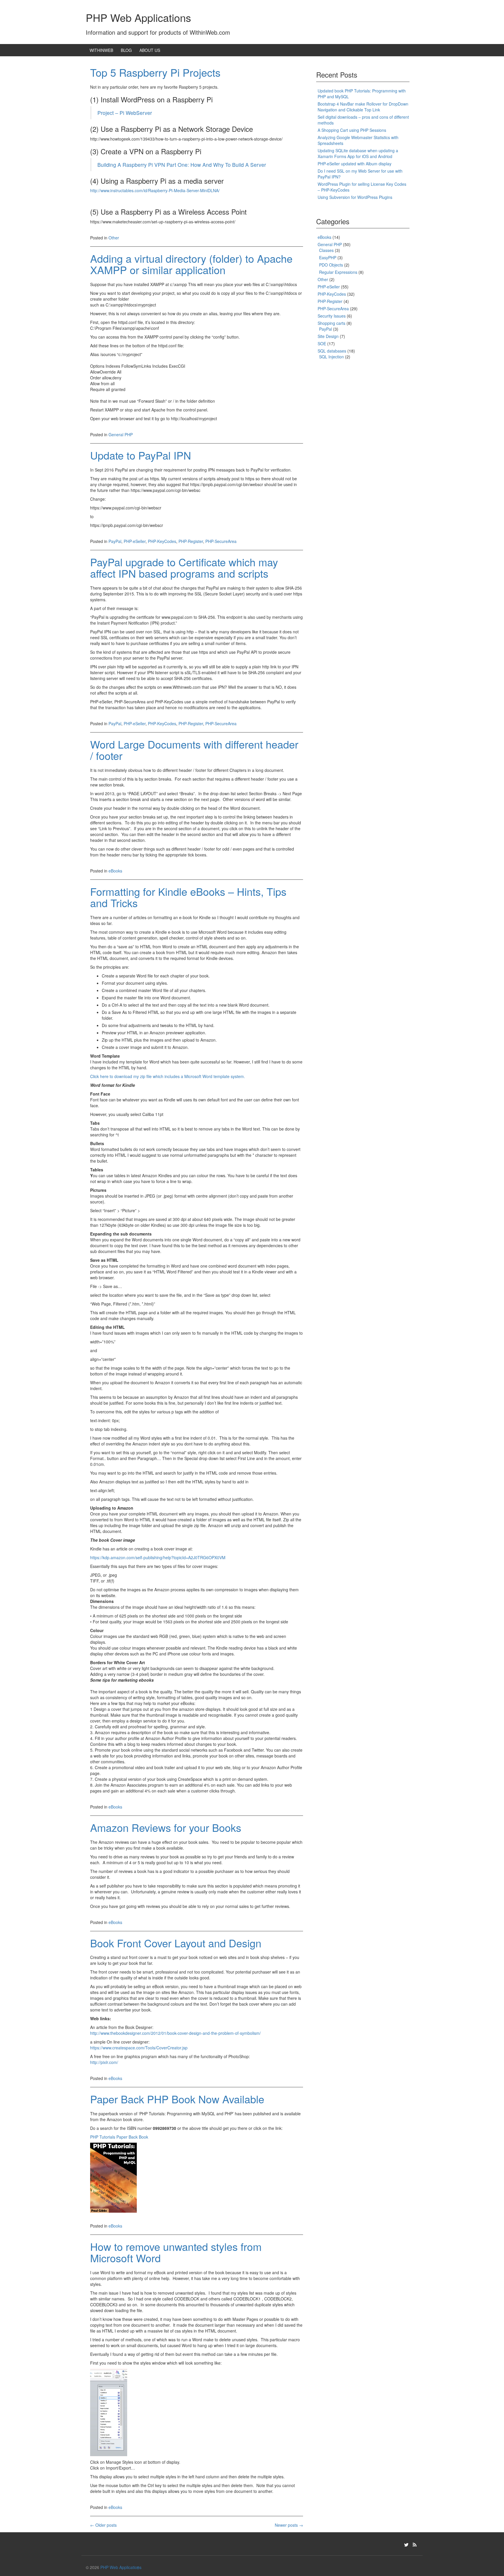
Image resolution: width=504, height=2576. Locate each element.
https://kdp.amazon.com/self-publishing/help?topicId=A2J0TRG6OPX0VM (158, 1557)
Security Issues (332, 316)
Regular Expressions (338, 272)
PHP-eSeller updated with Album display (355, 164)
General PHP (121, 434)
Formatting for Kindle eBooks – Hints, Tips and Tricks (188, 897)
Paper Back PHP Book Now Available (177, 2099)
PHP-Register (191, 541)
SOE (322, 344)
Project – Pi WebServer (125, 113)
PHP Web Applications (138, 17)
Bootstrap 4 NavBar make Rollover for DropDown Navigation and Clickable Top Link (363, 107)
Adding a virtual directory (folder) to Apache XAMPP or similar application (191, 264)
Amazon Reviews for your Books (166, 1827)
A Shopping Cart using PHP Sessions (352, 130)
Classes (326, 250)
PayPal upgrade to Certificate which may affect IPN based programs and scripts (184, 568)
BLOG (126, 50)
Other (114, 238)
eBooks (115, 871)
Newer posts (289, 2525)
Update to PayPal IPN (141, 455)
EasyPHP (328, 257)
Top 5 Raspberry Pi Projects (155, 72)
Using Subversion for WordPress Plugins (355, 197)
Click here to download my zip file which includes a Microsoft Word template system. (168, 1076)
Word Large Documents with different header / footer (194, 750)
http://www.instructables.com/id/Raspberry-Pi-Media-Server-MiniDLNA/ (155, 190)
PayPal (115, 541)
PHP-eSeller (135, 541)
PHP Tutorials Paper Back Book (119, 2137)
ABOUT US (150, 50)
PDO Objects (331, 265)
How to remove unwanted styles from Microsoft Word (176, 2252)
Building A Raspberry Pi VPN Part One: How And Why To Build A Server (182, 165)
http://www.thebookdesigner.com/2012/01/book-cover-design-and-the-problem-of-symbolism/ (175, 2033)
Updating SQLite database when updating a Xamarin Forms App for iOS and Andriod (358, 153)
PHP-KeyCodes (162, 541)
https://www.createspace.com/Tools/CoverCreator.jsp (139, 2048)
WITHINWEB (101, 50)
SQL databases (332, 351)
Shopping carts (331, 323)
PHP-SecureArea (221, 541)
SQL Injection (331, 357)
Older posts (103, 2525)
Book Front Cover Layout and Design (176, 1943)
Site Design (328, 336)
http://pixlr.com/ (104, 2062)
